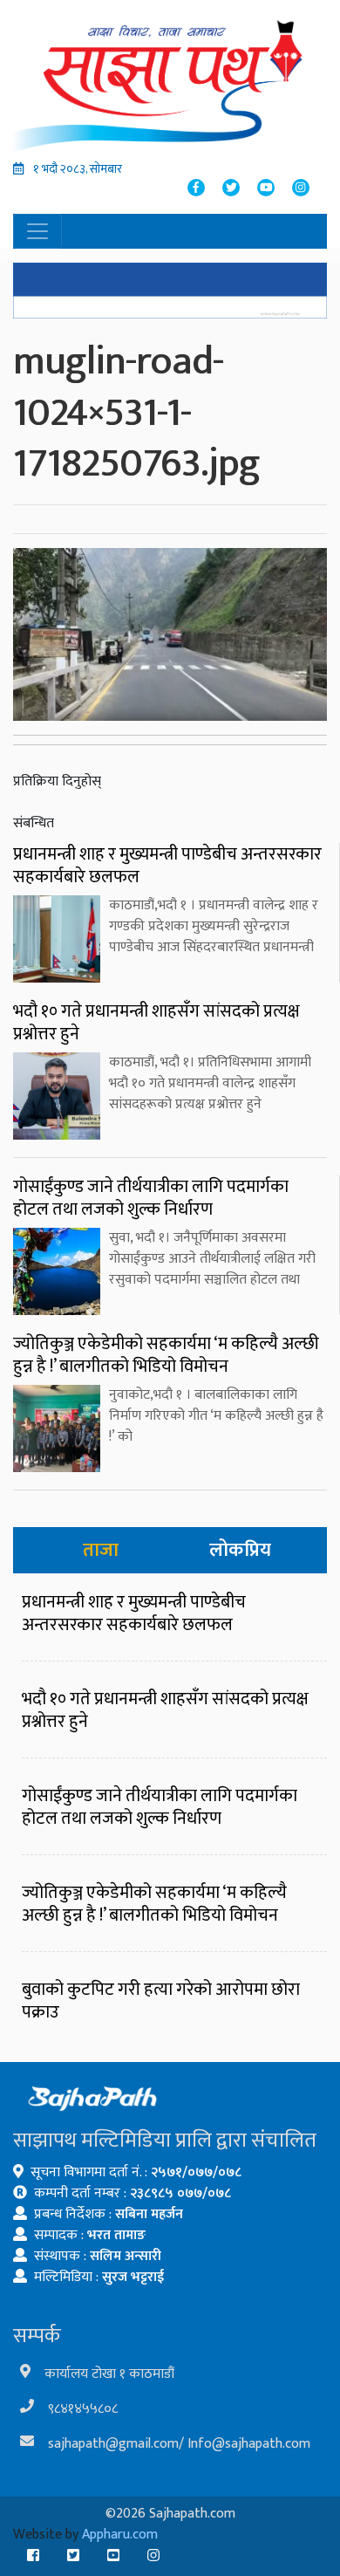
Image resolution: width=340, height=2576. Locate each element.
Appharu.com (120, 2535)
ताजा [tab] (101, 1550)
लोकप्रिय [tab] (240, 1550)
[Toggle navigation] (37, 231)
